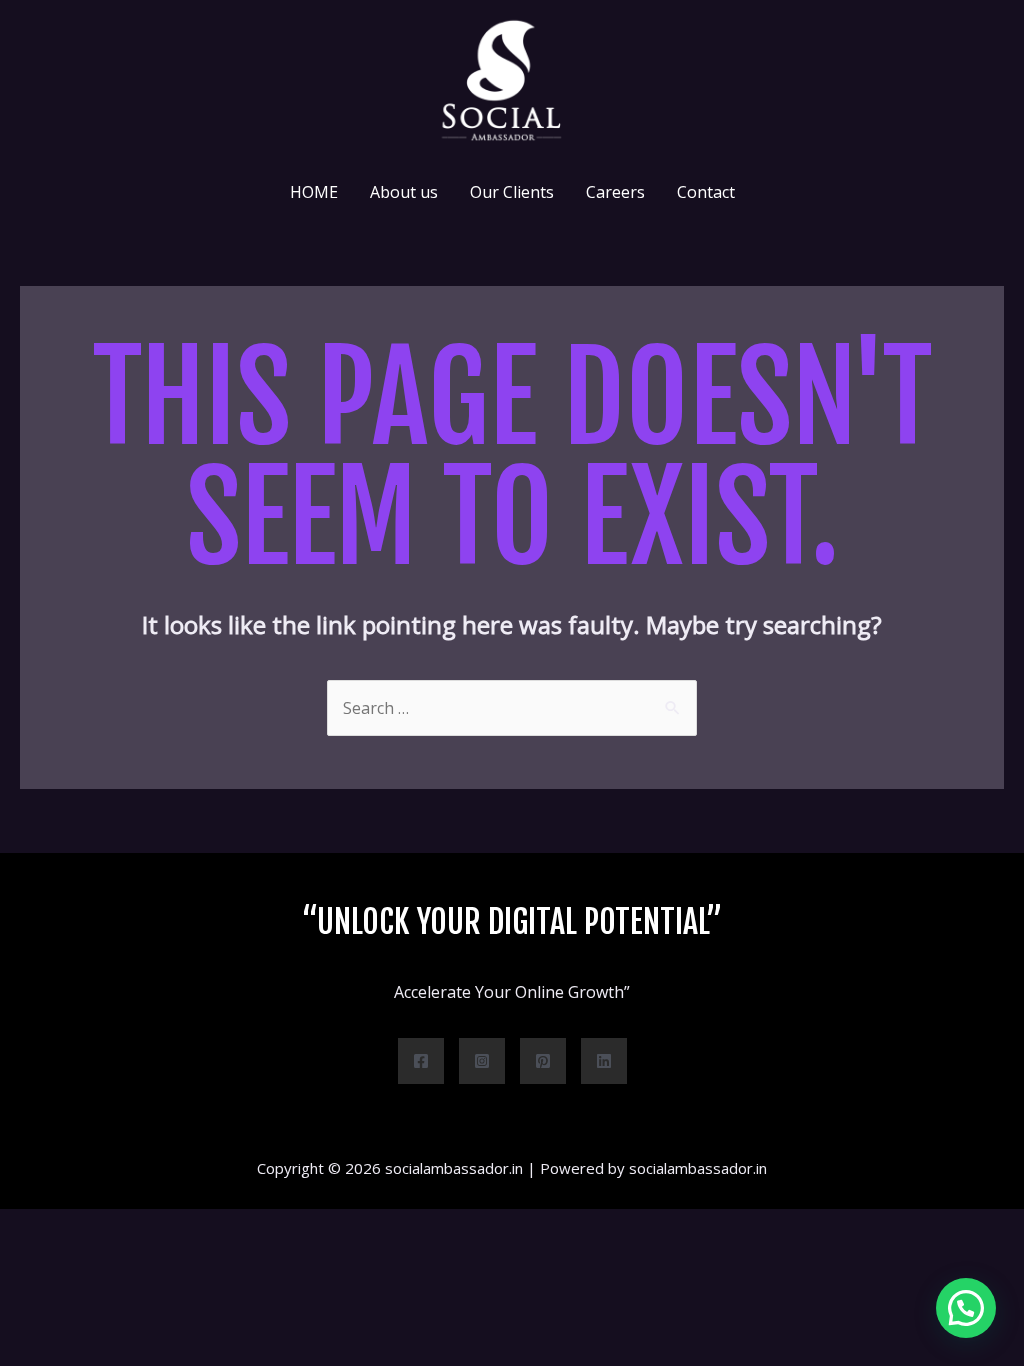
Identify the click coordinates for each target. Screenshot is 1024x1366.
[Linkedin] (604, 1061)
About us (404, 192)
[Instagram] (482, 1061)
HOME (314, 192)
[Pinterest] (543, 1061)
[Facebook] (421, 1061)
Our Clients (512, 192)
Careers (615, 192)
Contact (706, 192)
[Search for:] (512, 708)
